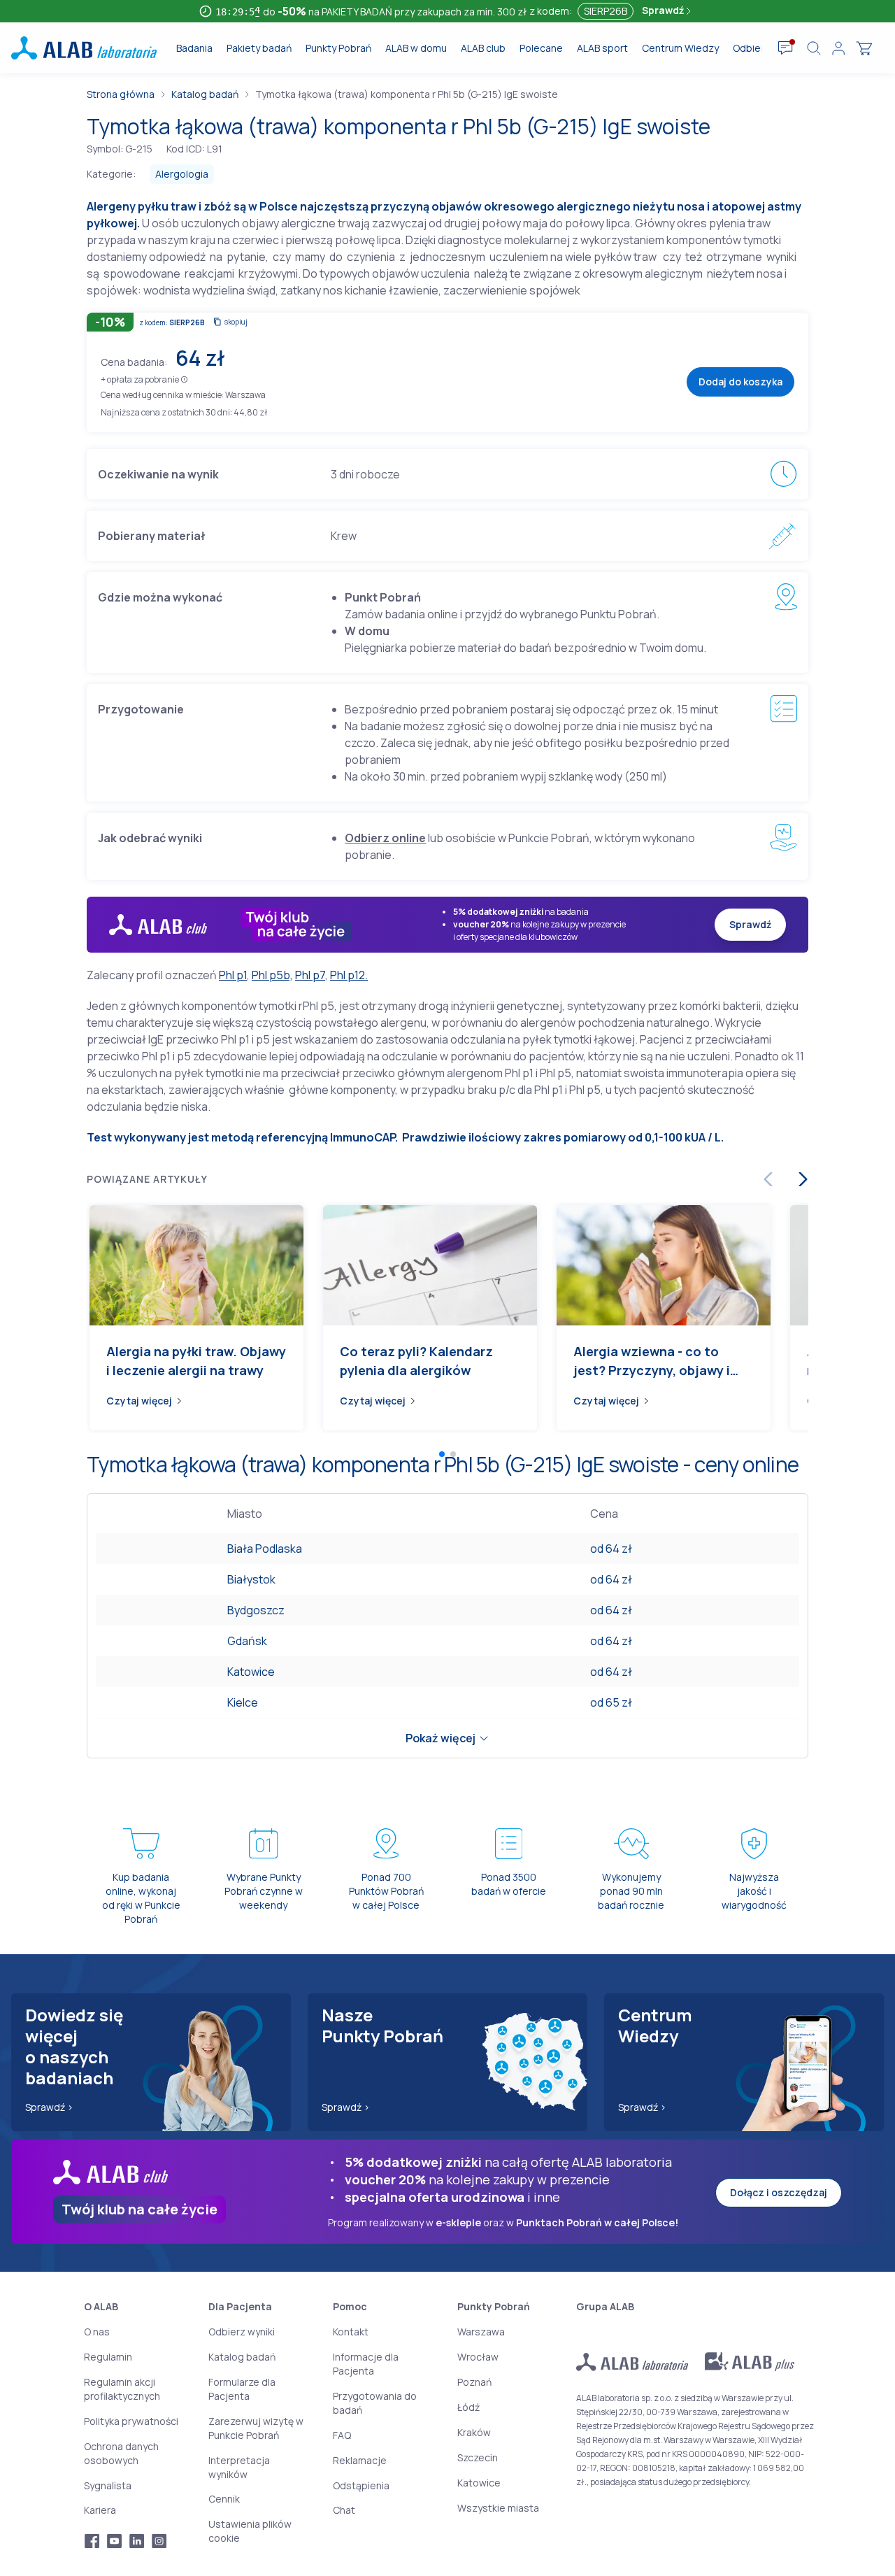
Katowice (251, 1672)
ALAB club (483, 48)
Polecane (541, 48)
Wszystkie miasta (498, 2508)
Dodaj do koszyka (740, 382)
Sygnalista (108, 2485)
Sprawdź (664, 10)
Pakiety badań (259, 48)
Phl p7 (310, 975)
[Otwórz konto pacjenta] (838, 48)
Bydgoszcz (256, 1610)
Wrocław (478, 2357)
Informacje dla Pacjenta (366, 2364)
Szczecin (478, 2457)
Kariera (100, 2510)
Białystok (251, 1579)
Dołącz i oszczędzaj (779, 2192)
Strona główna (121, 94)
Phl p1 (233, 975)
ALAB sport (602, 48)
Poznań (474, 2382)
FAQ (342, 2435)
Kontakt (351, 2332)
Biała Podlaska (265, 1549)
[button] (184, 379)
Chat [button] (344, 2510)
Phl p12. (349, 975)
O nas (97, 2332)
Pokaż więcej (441, 1738)
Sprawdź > (49, 2107)
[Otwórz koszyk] (864, 48)
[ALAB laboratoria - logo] (84, 48)
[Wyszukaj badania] (814, 48)
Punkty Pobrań (338, 48)
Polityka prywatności (131, 2421)
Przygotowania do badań (375, 2403)
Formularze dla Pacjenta (242, 2389)
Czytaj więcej (139, 1401)
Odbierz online (385, 838)
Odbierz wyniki (242, 2332)
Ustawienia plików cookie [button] (250, 2531)
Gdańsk (247, 1641)
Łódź (468, 2407)
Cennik (224, 2499)
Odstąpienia (361, 2485)
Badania (194, 48)
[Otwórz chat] (786, 48)
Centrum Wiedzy (680, 48)
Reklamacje (360, 2460)
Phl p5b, (272, 975)
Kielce (243, 1702)
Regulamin (108, 2357)
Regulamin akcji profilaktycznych (122, 2389)
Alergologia (182, 174)
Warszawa (481, 2332)
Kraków (474, 2432)
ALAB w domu (416, 48)
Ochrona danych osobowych (121, 2453)
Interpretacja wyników (239, 2467)
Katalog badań (205, 94)
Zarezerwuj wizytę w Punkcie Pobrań (256, 2428)
